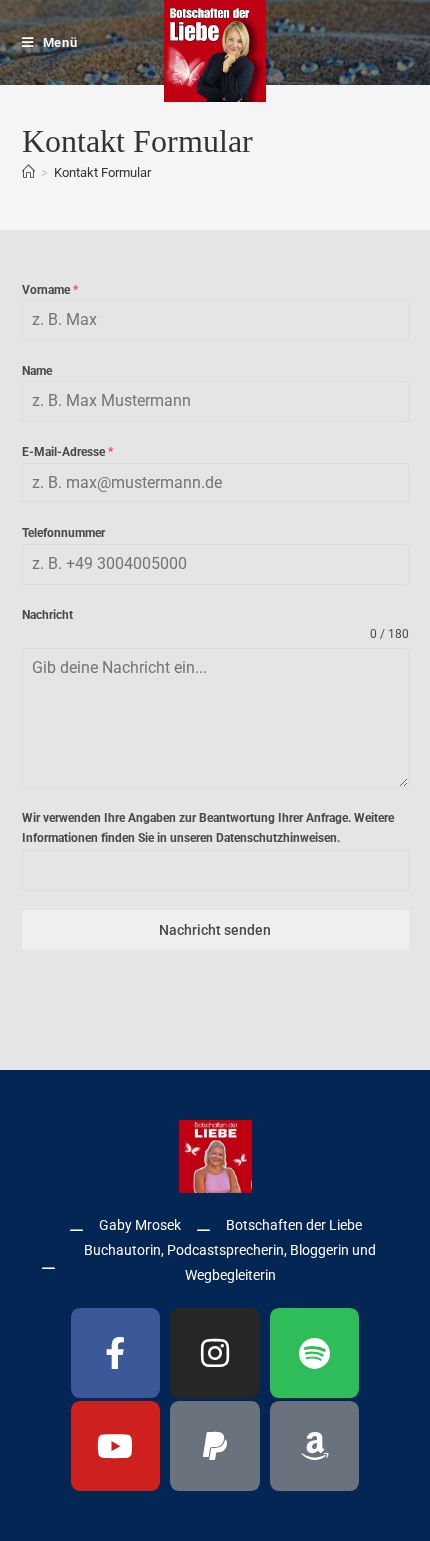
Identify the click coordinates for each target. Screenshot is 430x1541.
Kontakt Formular (102, 172)
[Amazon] (315, 1446)
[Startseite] (28, 172)
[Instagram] (215, 1353)
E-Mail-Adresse (67, 452)
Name (37, 371)
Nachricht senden (215, 930)
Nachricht (47, 615)
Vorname (50, 290)
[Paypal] (215, 1446)
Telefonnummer (63, 533)
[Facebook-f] (116, 1353)
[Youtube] (116, 1446)
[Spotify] (315, 1353)
